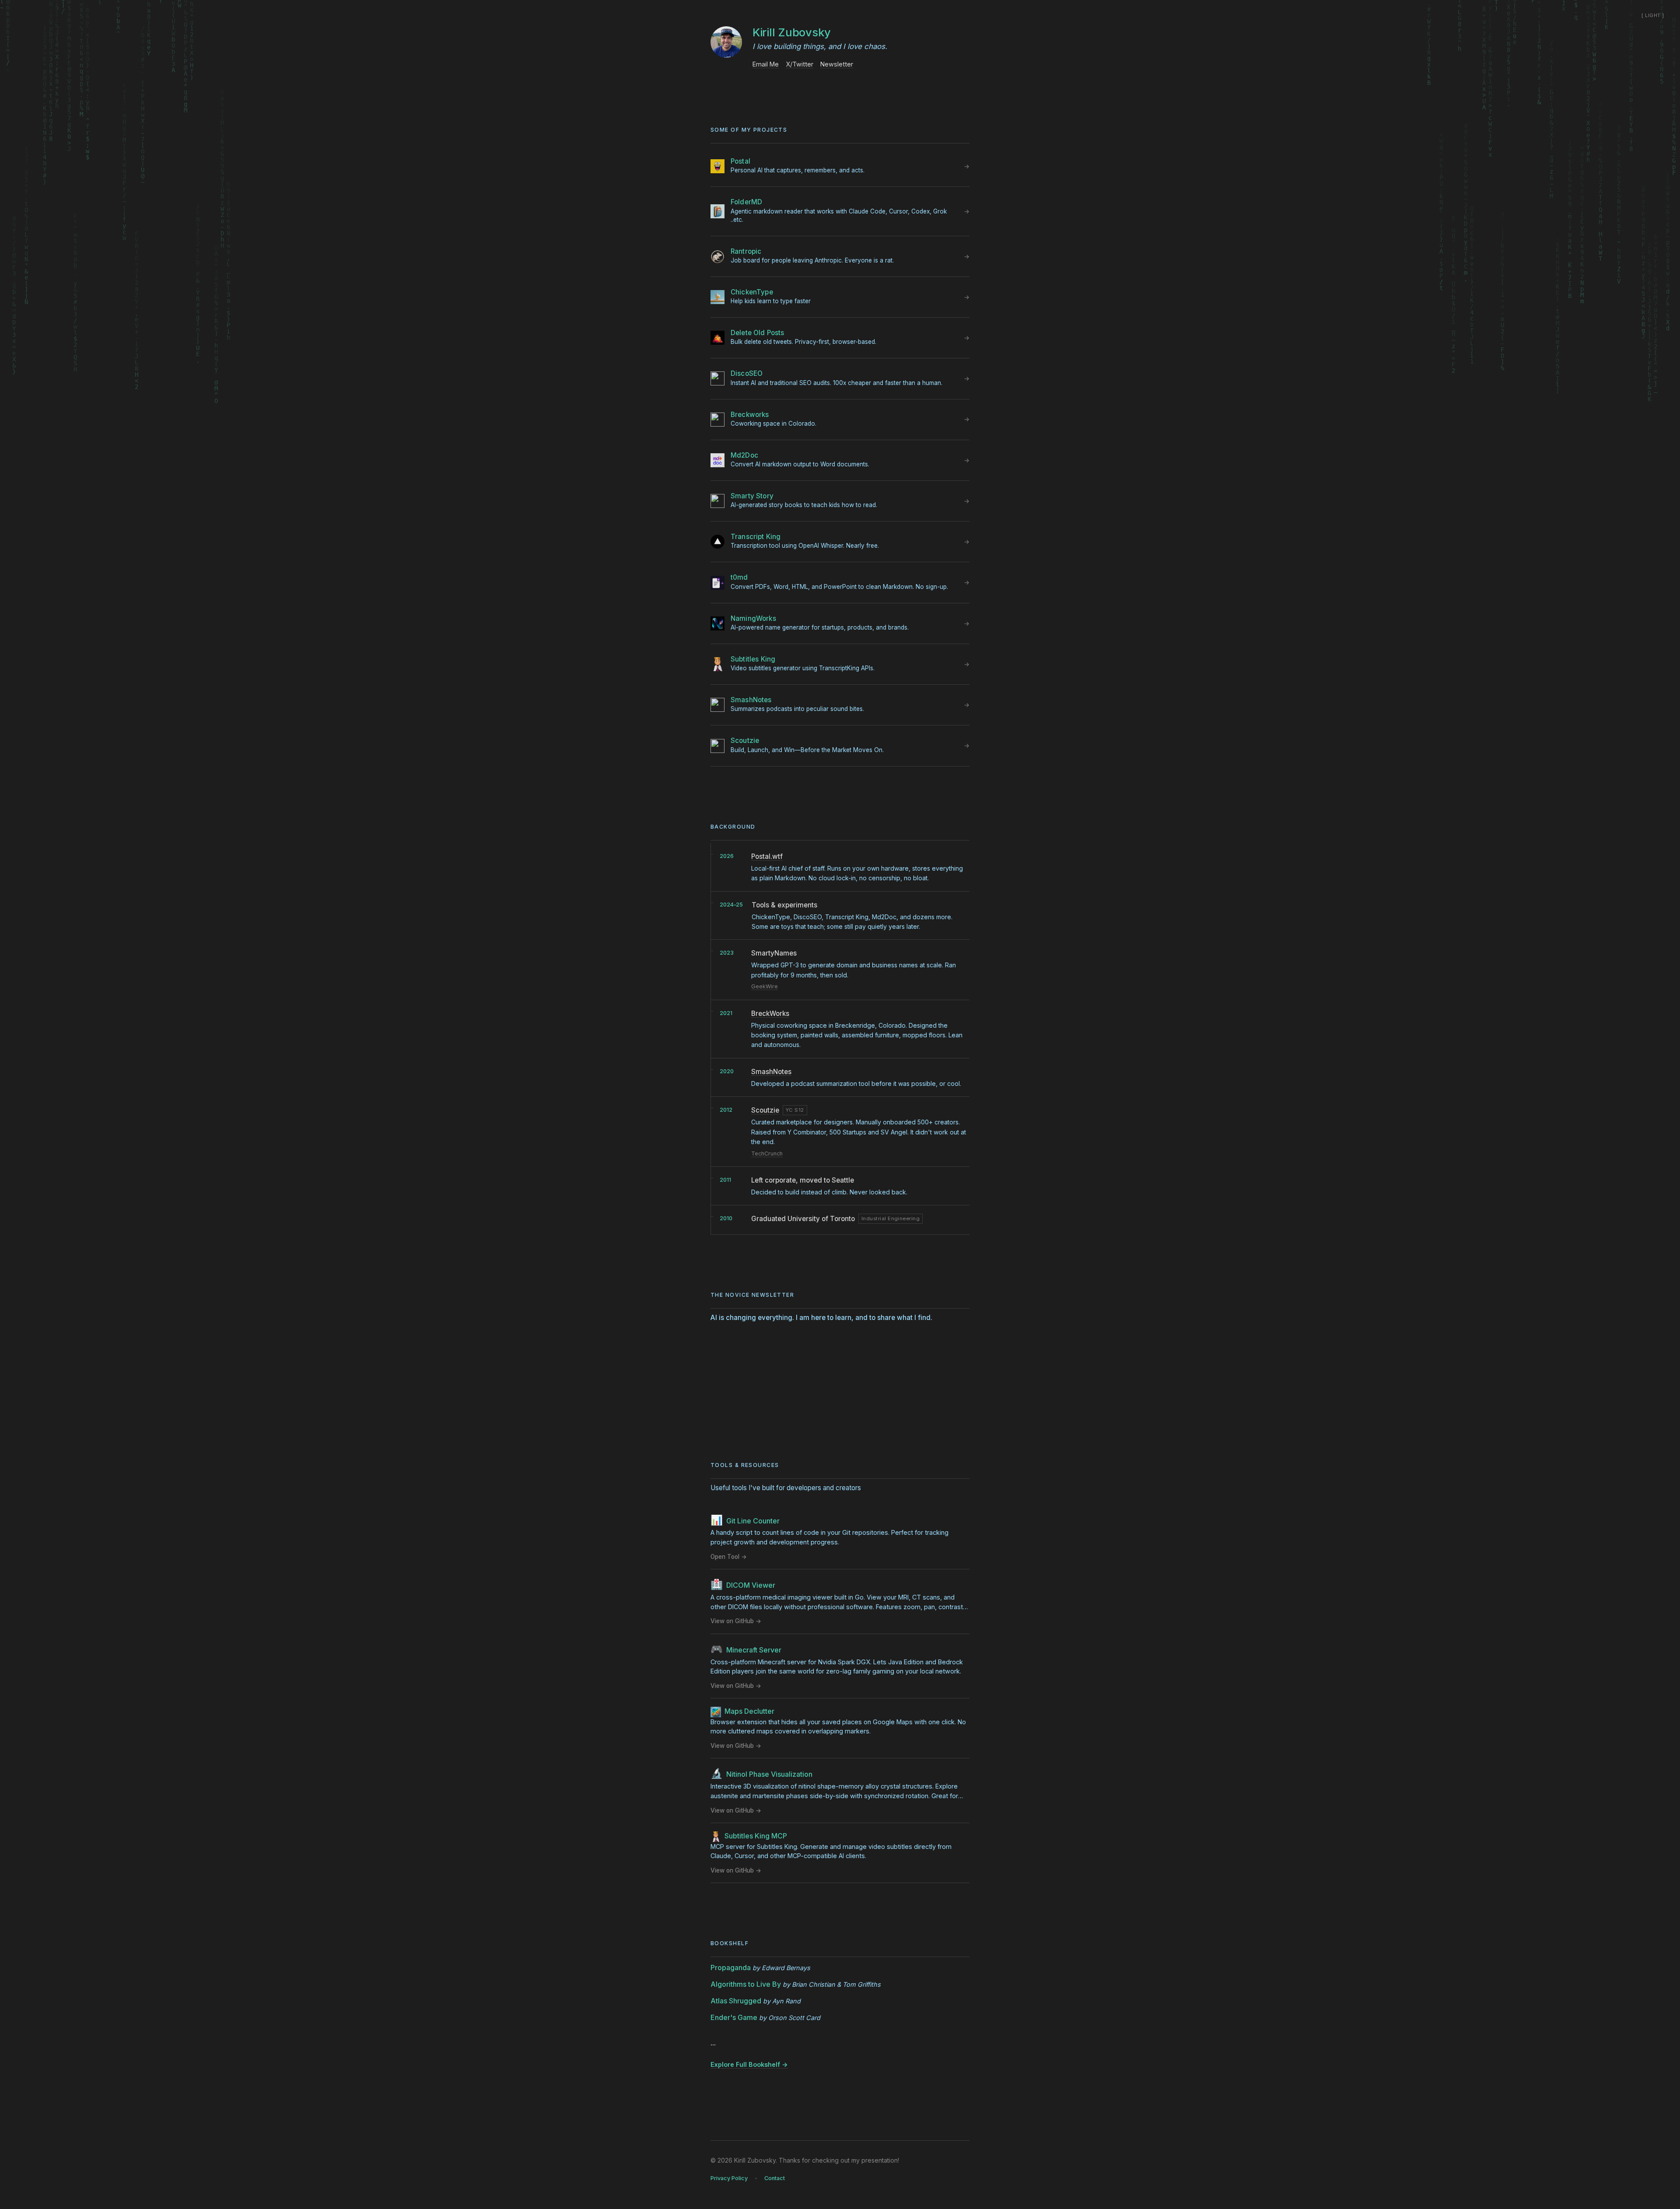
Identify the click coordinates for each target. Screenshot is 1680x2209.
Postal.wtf (767, 856)
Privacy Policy (729, 2178)
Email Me (766, 64)
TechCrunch (767, 1154)
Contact (775, 2178)
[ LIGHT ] (1653, 15)
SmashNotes (771, 1072)
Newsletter (837, 64)
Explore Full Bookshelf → (749, 2064)
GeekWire (765, 986)
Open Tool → (729, 1557)
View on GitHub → (736, 1621)
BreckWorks (770, 1013)
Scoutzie (765, 1110)
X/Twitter (800, 64)
